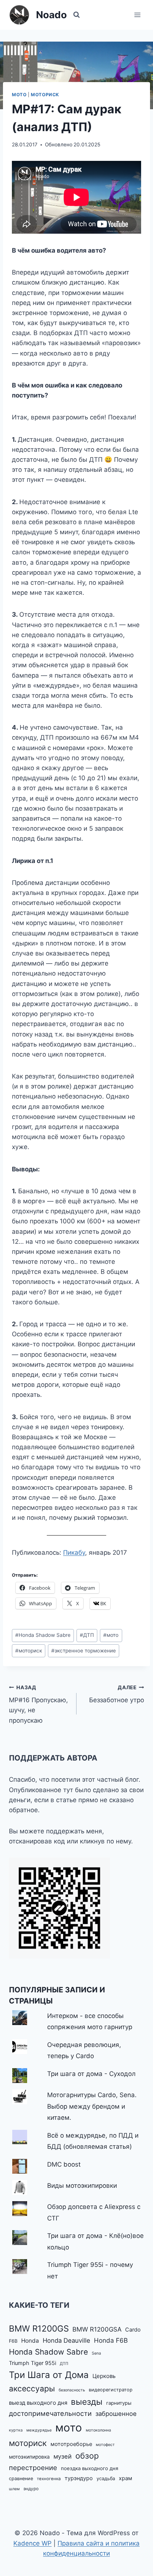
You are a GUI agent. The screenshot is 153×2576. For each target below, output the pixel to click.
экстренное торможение (84, 1651)
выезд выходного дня (38, 2403)
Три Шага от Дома (49, 2375)
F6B (13, 2341)
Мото (19, 95)
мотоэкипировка (29, 2457)
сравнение (21, 2478)
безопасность (72, 2390)
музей (63, 2456)
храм (126, 2478)
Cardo (133, 2330)
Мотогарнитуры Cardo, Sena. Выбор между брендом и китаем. (92, 2106)
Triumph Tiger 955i (32, 2363)
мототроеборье (71, 2444)
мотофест (105, 2445)
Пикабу (74, 1553)
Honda (30, 2341)
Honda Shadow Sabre (43, 1635)
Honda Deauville (66, 2340)
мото (111, 1635)
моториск (29, 1651)
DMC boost (64, 2164)
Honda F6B (111, 2340)
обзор (87, 2456)
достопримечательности (50, 2413)
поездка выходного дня (89, 2468)
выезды (87, 2402)
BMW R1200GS (39, 2328)
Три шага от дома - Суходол (91, 2074)
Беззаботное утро (117, 1694)
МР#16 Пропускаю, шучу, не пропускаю (38, 1704)
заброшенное (116, 2414)
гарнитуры (119, 2403)
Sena (96, 2353)
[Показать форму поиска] (76, 15)
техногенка (49, 2479)
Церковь (104, 2376)
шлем (14, 2489)
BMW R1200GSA (97, 2329)
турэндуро (79, 2478)
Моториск (45, 95)
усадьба (106, 2478)
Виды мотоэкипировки (82, 2186)
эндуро (31, 2489)
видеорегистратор (111, 2390)
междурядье (39, 2430)
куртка (16, 2430)
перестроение (33, 2468)
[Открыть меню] (137, 15)
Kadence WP (32, 2543)
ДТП (87, 1635)
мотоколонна (98, 2430)
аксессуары (32, 2389)
